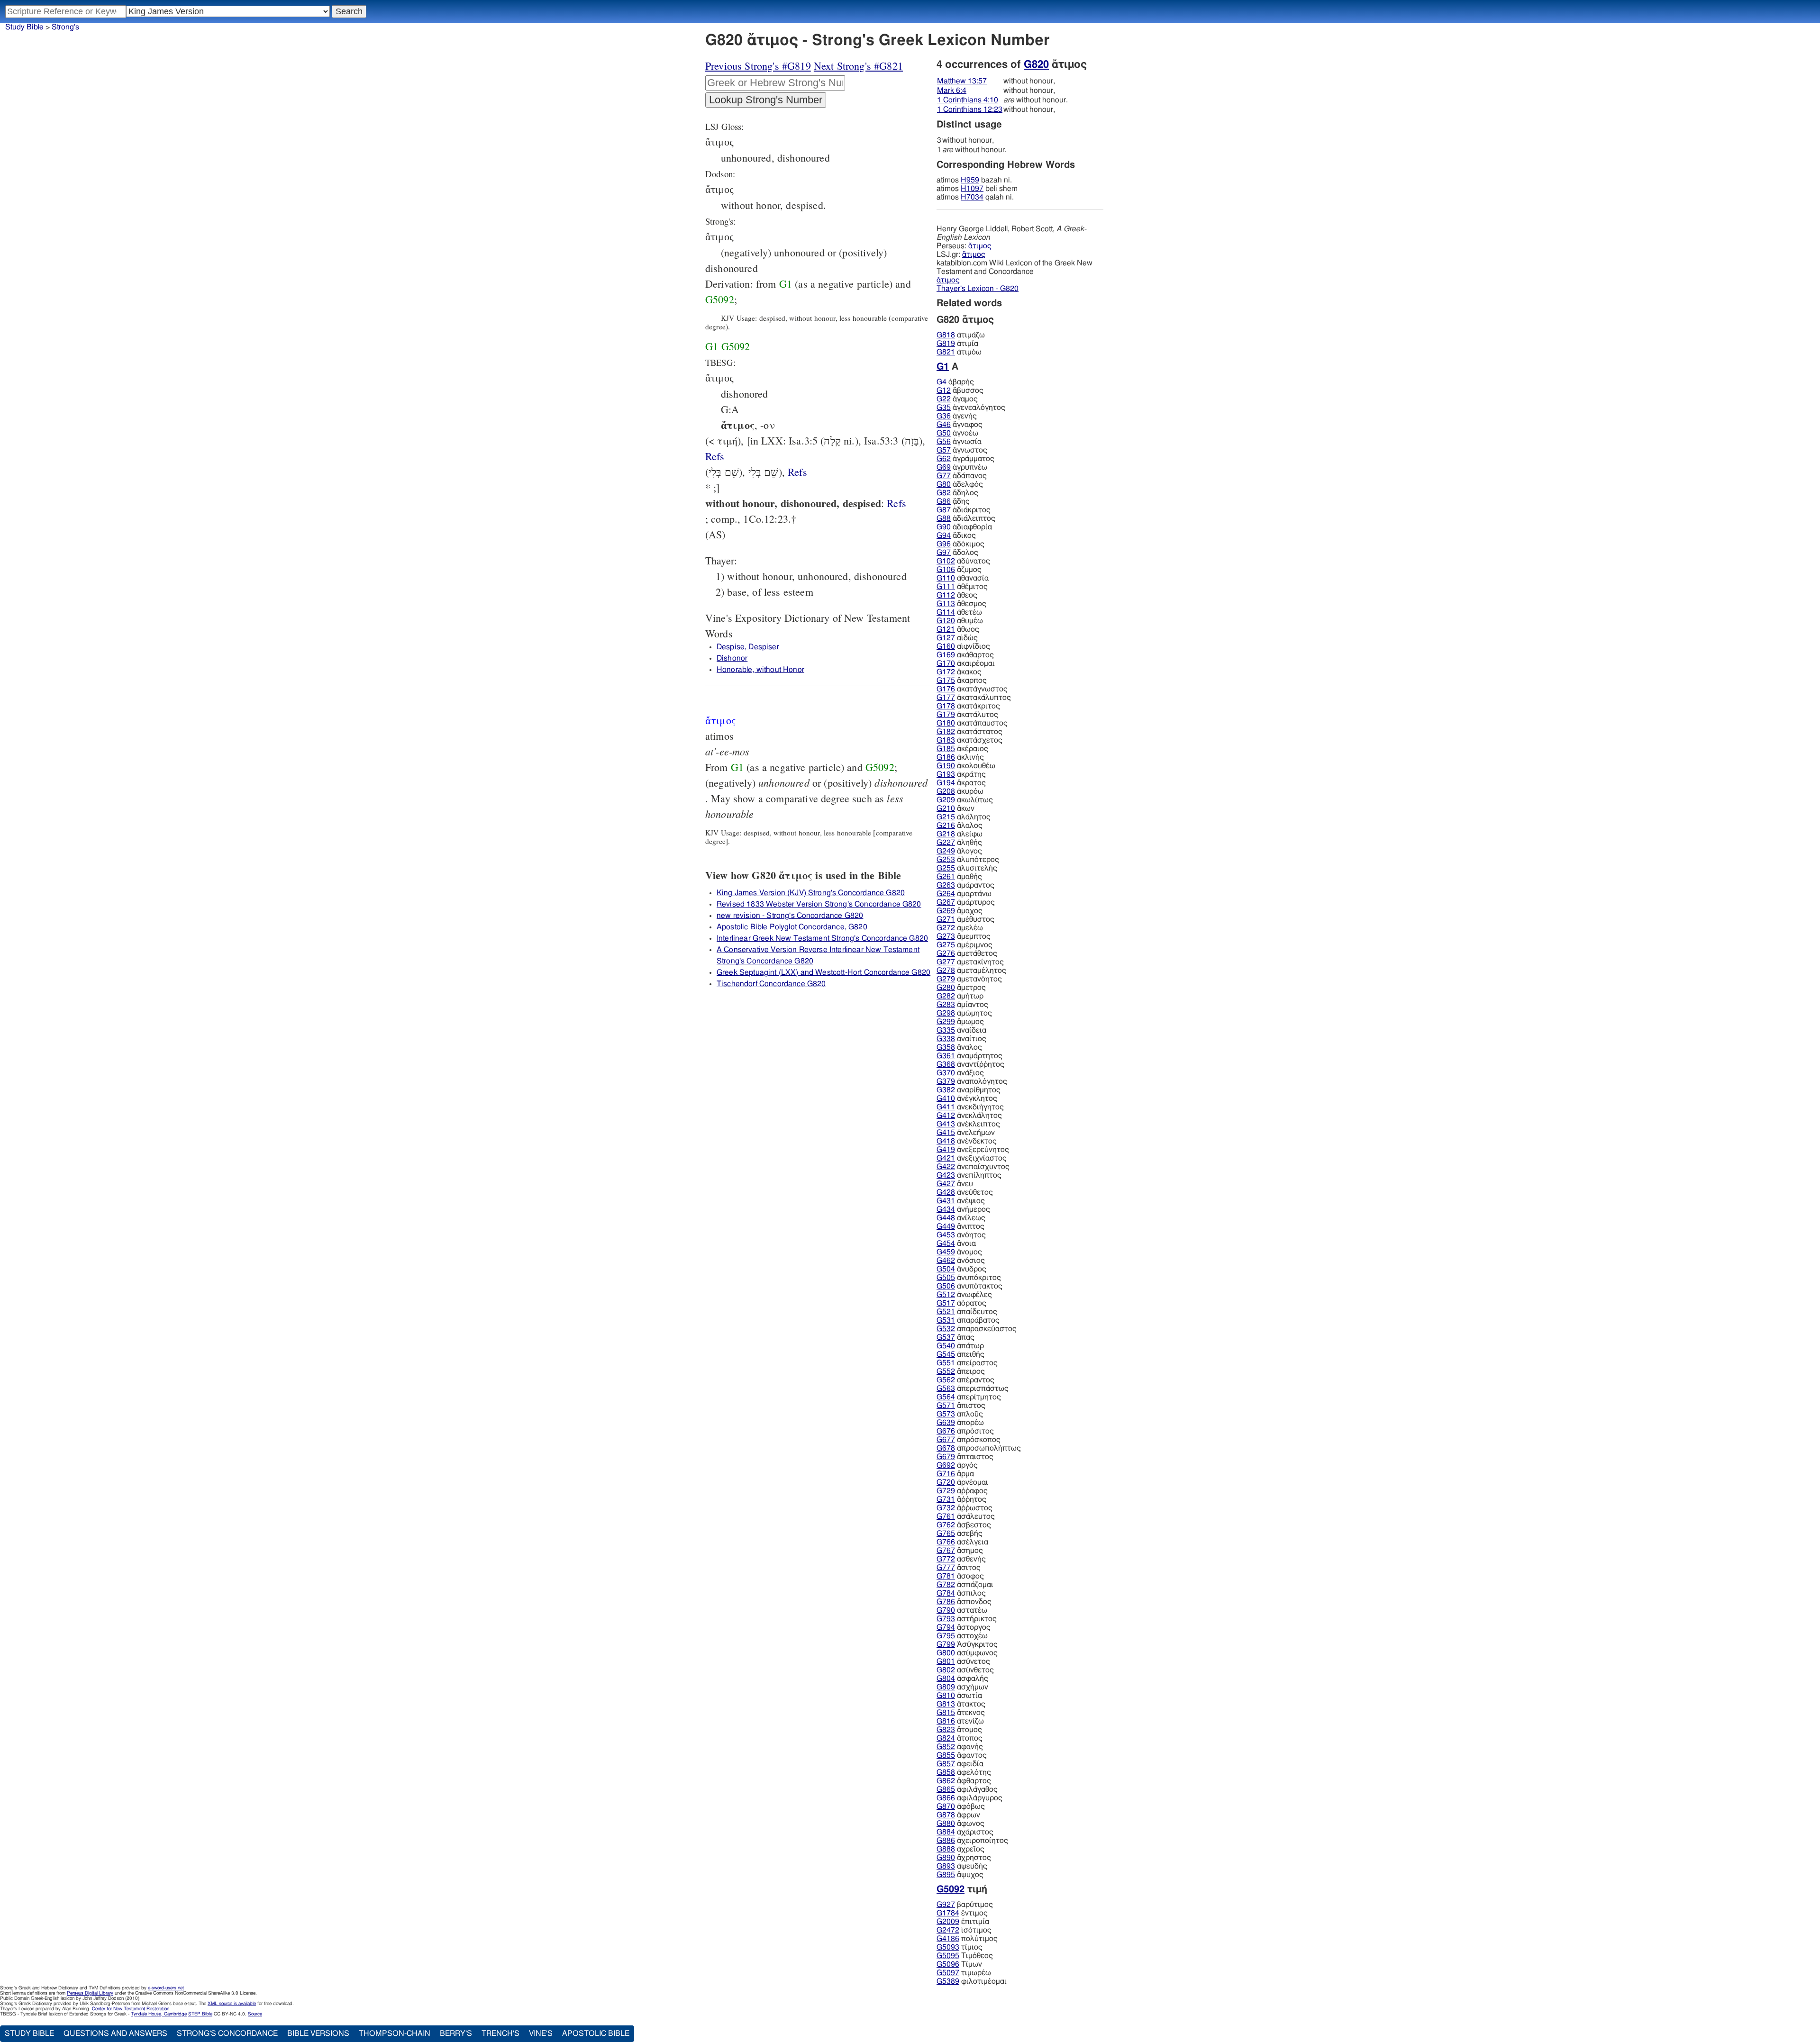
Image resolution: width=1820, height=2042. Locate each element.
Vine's (541, 2033)
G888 (946, 1849)
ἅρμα (955, 1474)
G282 (946, 996)
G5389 (948, 1981)
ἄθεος (957, 595)
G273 (946, 936)
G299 (946, 1022)
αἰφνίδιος (963, 646)
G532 (946, 1329)
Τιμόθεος (965, 1956)
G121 (946, 629)
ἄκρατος (961, 783)
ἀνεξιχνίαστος (972, 1158)
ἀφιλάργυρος (969, 1798)
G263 (946, 885)
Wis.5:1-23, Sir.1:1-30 (797, 472)
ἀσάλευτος (966, 1516)
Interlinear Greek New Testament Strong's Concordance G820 (822, 938)
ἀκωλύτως (965, 800)
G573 (946, 1414)
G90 (944, 527)
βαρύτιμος (965, 1905)
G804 (946, 1679)
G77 (944, 476)
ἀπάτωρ (960, 1346)
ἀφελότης (964, 1772)
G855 (946, 1755)
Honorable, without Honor (760, 670)
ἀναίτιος (961, 1039)
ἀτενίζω (960, 1721)
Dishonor (732, 658)
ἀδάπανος (962, 476)
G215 (946, 817)
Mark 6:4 (952, 91)
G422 (946, 1167)
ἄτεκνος (961, 1713)
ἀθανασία (963, 578)
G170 (946, 663)
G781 (946, 1576)
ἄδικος (956, 535)
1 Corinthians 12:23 (970, 109)
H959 (970, 180)
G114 (946, 612)
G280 (946, 988)
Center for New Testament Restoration (131, 2009)
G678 (946, 1448)
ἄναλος (959, 1047)
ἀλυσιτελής (967, 868)
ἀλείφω (960, 834)
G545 (946, 1354)
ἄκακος (959, 672)
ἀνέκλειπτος (968, 1124)
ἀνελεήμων (966, 1133)
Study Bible (24, 27)
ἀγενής (957, 416)
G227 (946, 843)
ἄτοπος (960, 1738)
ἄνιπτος (960, 1226)
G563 (946, 1389)
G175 (946, 681)
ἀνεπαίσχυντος (973, 1167)
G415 (946, 1133)
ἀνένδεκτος (967, 1141)
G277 (946, 962)
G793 (946, 1619)
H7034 (972, 197)
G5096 (948, 1964)
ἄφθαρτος (964, 1781)
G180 (946, 723)
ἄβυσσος (960, 390)
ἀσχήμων (962, 1687)
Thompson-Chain (395, 2033)
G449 (946, 1226)
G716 (946, 1474)
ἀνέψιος (961, 1201)
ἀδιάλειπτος (966, 518)
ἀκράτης (961, 774)
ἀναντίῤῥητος (970, 1064)
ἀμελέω (960, 928)
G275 (946, 945)
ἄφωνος (960, 1824)
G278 (946, 971)
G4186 (948, 1939)
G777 (946, 1568)
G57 (944, 450)
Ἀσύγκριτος (967, 1644)
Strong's (65, 27)
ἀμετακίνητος (970, 962)
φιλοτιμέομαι (972, 1981)
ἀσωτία (959, 1696)
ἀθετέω (959, 612)
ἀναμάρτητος (969, 1056)
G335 (946, 1030)
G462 (946, 1261)
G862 (946, 1781)
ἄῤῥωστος (965, 1508)
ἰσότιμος (964, 1930)
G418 (946, 1141)
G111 (946, 587)
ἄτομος (959, 1730)
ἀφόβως (961, 1806)
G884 (946, 1832)
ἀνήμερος (963, 1209)
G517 (946, 1303)
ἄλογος (959, 851)
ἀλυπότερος (968, 860)
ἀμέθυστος (965, 919)
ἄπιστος (961, 1406)
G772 (946, 1559)
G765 (946, 1534)
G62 (944, 459)
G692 (946, 1465)
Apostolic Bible (596, 2033)
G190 (946, 766)
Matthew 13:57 (962, 81)
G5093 (948, 1947)
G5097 (948, 1973)
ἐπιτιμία (963, 1922)
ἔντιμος (962, 1913)
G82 (944, 493)
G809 (946, 1687)
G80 (944, 484)
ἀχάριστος (965, 1832)
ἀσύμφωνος (967, 1653)
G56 (944, 442)
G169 (946, 655)
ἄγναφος (960, 425)
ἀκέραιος (962, 749)
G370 (946, 1073)
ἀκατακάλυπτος (974, 698)
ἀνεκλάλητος (969, 1116)
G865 (946, 1789)
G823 (946, 1730)
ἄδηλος (957, 493)
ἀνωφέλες (964, 1295)
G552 (946, 1371)
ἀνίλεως (961, 1218)
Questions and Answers (115, 2033)
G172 (946, 672)
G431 (946, 1201)
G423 (946, 1175)
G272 (946, 928)
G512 (946, 1295)
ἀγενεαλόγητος (971, 408)
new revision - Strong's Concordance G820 (790, 916)
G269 (946, 911)
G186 (946, 757)
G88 (944, 518)
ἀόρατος (961, 1303)
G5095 (948, 1956)
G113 (946, 604)
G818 (946, 335)
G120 (946, 621)
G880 (946, 1824)
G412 (946, 1116)
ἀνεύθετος (965, 1192)
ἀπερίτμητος (969, 1397)
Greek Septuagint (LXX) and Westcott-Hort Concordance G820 (824, 972)
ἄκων (955, 808)
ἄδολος (957, 553)
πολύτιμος (967, 1939)
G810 (946, 1696)
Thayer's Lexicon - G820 (978, 289)
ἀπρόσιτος (965, 1431)
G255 (946, 868)
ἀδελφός (960, 484)
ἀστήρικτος (967, 1619)
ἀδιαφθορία (964, 527)
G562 (946, 1380)
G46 (944, 425)
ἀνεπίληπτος (969, 1175)
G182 (946, 732)
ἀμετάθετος (967, 953)
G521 (946, 1312)
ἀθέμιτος (962, 587)
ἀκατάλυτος (967, 715)
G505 (946, 1278)
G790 (946, 1610)
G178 (946, 706)
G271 (946, 919)
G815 (946, 1713)
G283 (946, 1005)
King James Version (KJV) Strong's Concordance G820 (811, 893)
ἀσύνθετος (965, 1670)
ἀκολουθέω (966, 766)
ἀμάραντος (965, 885)
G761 (946, 1516)
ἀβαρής (955, 382)
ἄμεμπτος (964, 936)
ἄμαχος (960, 911)
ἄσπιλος (961, 1593)
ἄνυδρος (961, 1269)
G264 (946, 894)
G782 (946, 1585)
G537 (946, 1337)
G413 (946, 1124)
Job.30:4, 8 (715, 456)
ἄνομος (959, 1252)
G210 (946, 808)
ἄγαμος (957, 399)
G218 (946, 834)
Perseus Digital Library (90, 1993)
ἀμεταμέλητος (971, 971)
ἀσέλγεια (962, 1542)
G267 (946, 902)
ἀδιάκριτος (964, 510)
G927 (946, 1905)
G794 (946, 1627)
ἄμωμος (960, 1022)
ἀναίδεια (961, 1030)
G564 (946, 1397)
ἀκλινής (960, 757)
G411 (946, 1107)
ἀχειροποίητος (972, 1841)
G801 (946, 1661)
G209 (946, 800)
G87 (944, 510)
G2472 (948, 1930)
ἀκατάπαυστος (972, 723)
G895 (946, 1875)
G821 (946, 352)
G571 (946, 1406)
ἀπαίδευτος (967, 1312)
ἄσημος (960, 1551)
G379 (946, 1081)
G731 (946, 1499)
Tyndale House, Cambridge (159, 2014)
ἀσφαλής (962, 1679)
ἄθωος (958, 629)
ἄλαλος (960, 826)
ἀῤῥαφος (962, 1491)
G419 (946, 1150)
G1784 (948, 1913)
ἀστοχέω (962, 1636)
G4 (942, 382)
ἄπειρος (961, 1371)
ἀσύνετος (963, 1661)
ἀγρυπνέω (962, 467)
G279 (946, 979)
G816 (946, 1721)
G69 (944, 467)
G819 (946, 344)
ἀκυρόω (960, 791)
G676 (946, 1431)
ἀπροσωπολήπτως (979, 1448)
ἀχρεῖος (960, 1849)
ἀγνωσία (959, 442)
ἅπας (955, 1337)
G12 (944, 390)
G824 (946, 1738)
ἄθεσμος (961, 604)
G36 (944, 416)
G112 (946, 595)
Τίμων (959, 1964)
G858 (946, 1772)
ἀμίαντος (962, 1005)
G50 (944, 433)
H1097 (972, 189)
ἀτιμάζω (961, 335)
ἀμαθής (959, 877)
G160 (946, 646)
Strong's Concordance (227, 2033)
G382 (946, 1090)
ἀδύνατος (963, 561)
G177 (946, 698)
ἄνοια (956, 1243)
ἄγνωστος (962, 450)
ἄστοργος (964, 1627)
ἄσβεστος (964, 1525)
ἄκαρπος (962, 681)
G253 (946, 860)
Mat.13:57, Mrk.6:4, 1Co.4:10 (896, 503)
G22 (944, 399)
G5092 (720, 299)
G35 (944, 408)
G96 (944, 544)
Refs (715, 456)
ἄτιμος (980, 246)
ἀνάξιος (960, 1073)
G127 (946, 638)
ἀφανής (960, 1747)
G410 (946, 1098)
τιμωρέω (964, 1973)
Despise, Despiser (748, 647)
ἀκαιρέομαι (966, 663)
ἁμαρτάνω (964, 894)
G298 (946, 1013)
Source (255, 2014)
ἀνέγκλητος (967, 1098)
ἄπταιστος (965, 1457)
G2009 (948, 1922)
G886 (946, 1841)
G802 (946, 1670)
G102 (946, 561)
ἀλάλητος (964, 817)
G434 (946, 1209)
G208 (946, 791)
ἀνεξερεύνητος (973, 1150)
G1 (786, 284)
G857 (946, 1764)
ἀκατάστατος (969, 732)
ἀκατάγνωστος (972, 689)
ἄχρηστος (964, 1858)
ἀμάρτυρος (966, 902)
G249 (946, 851)
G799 (946, 1644)
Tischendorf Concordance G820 (771, 984)
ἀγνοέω (957, 433)
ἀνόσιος (961, 1261)
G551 (946, 1363)
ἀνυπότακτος (969, 1286)
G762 (946, 1525)
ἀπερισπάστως (973, 1389)
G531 (946, 1320)
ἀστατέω (962, 1610)
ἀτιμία (957, 344)
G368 (946, 1064)
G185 (946, 749)
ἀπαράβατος (968, 1320)
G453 (946, 1235)
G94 (944, 535)
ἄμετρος (961, 988)
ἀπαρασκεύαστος (977, 1329)
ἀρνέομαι (962, 1482)
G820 (1036, 64)
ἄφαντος (962, 1755)
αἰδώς (957, 638)
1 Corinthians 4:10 (968, 100)
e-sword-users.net (166, 1988)
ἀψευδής (962, 1866)
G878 (946, 1815)
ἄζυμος (959, 570)
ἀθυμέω (960, 621)
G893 (946, 1866)
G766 (946, 1542)
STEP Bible (200, 2014)
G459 (946, 1252)
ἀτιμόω (959, 352)
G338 (946, 1039)
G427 (946, 1184)
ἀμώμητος (964, 1013)
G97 (944, 553)
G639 (946, 1423)
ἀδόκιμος (960, 544)
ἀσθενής (961, 1559)
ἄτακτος (961, 1704)
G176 (946, 689)
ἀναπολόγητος (972, 1081)
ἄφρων (958, 1815)
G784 (946, 1593)
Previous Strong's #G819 (758, 66)
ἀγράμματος (965, 459)
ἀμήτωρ (960, 996)
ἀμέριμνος (965, 945)
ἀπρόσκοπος (969, 1440)
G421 (946, 1158)
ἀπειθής (960, 1354)
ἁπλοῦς (960, 1414)
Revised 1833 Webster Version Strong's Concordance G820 (819, 904)
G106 (946, 570)
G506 (946, 1286)
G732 (946, 1508)
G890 (946, 1858)
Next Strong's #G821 (858, 66)
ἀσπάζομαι (965, 1585)
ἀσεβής (960, 1534)
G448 (946, 1218)
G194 (946, 783)
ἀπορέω (960, 1423)
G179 (946, 715)
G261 (946, 877)
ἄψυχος (960, 1875)
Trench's (500, 2033)
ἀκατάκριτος (968, 706)
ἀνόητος (961, 1235)
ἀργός (957, 1465)
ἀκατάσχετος (969, 740)
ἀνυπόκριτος (969, 1278)
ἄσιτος (959, 1568)
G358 (946, 1047)
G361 (946, 1056)
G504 (946, 1269)
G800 (946, 1653)
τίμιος (960, 1947)
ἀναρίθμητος (969, 1090)
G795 (946, 1636)
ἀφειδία (960, 1764)
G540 (946, 1346)
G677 (946, 1440)
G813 (946, 1704)
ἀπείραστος (967, 1363)
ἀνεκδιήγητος (970, 1107)
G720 (946, 1482)
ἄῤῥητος (961, 1499)
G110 (946, 578)
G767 (946, 1551)
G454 (946, 1243)
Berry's (456, 2033)
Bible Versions (318, 2033)
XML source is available (232, 2004)
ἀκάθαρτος (965, 655)
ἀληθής (959, 843)
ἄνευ (955, 1184)
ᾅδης (953, 501)
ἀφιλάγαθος (967, 1789)
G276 (946, 953)
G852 (946, 1747)
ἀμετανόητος (969, 979)
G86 (944, 501)
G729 (946, 1491)
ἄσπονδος (964, 1602)
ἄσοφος (960, 1576)
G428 (946, 1192)
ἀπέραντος (965, 1380)
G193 (946, 774)
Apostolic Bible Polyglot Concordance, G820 (792, 927)
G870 (946, 1806)
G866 (946, 1798)
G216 (946, 826)
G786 (946, 1602)
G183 (946, 740)
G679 (946, 1457)
